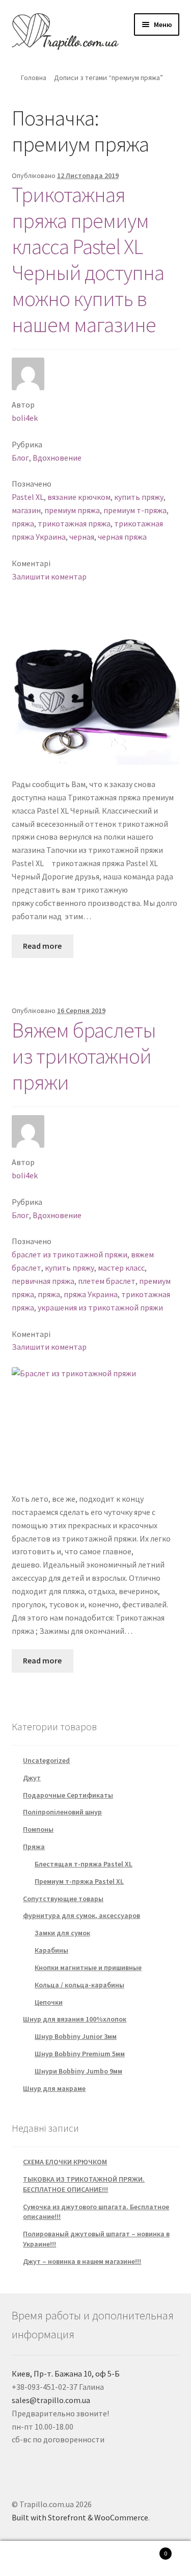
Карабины (51, 1950)
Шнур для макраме (54, 2088)
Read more (42, 946)
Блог (20, 458)
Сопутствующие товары (63, 1899)
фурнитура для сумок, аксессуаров (81, 1915)
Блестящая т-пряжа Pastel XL (84, 1864)
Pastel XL (28, 497)
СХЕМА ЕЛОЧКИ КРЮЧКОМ (65, 2162)
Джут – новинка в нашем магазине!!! (82, 2261)
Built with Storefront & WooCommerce (80, 2517)
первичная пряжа (43, 1281)
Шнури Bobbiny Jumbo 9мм (78, 2071)
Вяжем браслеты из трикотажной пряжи (84, 1056)
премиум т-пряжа (135, 510)
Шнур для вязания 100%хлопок (75, 2019)
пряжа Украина (91, 1294)
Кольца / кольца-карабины (79, 1985)
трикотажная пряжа (74, 523)
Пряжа (34, 1847)
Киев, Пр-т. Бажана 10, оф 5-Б (66, 2373)
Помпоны (38, 1829)
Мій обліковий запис (32, 2559)
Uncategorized (46, 1760)
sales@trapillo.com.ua (51, 2400)
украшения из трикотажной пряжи (100, 1307)
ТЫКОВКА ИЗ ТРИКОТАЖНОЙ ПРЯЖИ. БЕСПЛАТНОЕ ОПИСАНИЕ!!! (84, 2184)
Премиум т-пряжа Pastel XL (79, 1881)
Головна (34, 78)
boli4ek (25, 418)
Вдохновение (57, 458)
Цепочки (49, 2002)
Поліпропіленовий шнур (62, 1812)
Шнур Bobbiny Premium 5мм (80, 2054)
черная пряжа (122, 537)
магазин (26, 510)
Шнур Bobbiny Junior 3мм (76, 2036)
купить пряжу (139, 497)
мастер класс (121, 1268)
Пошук (95, 2559)
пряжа (23, 523)
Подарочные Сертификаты (68, 1795)
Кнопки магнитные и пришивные (88, 1967)
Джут (32, 1778)
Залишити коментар (49, 576)
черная (82, 537)
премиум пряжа (72, 510)
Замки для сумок (62, 1933)
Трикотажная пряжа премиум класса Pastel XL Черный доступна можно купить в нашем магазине (88, 259)
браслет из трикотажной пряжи (70, 1254)
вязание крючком (79, 497)
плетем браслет (107, 1281)
